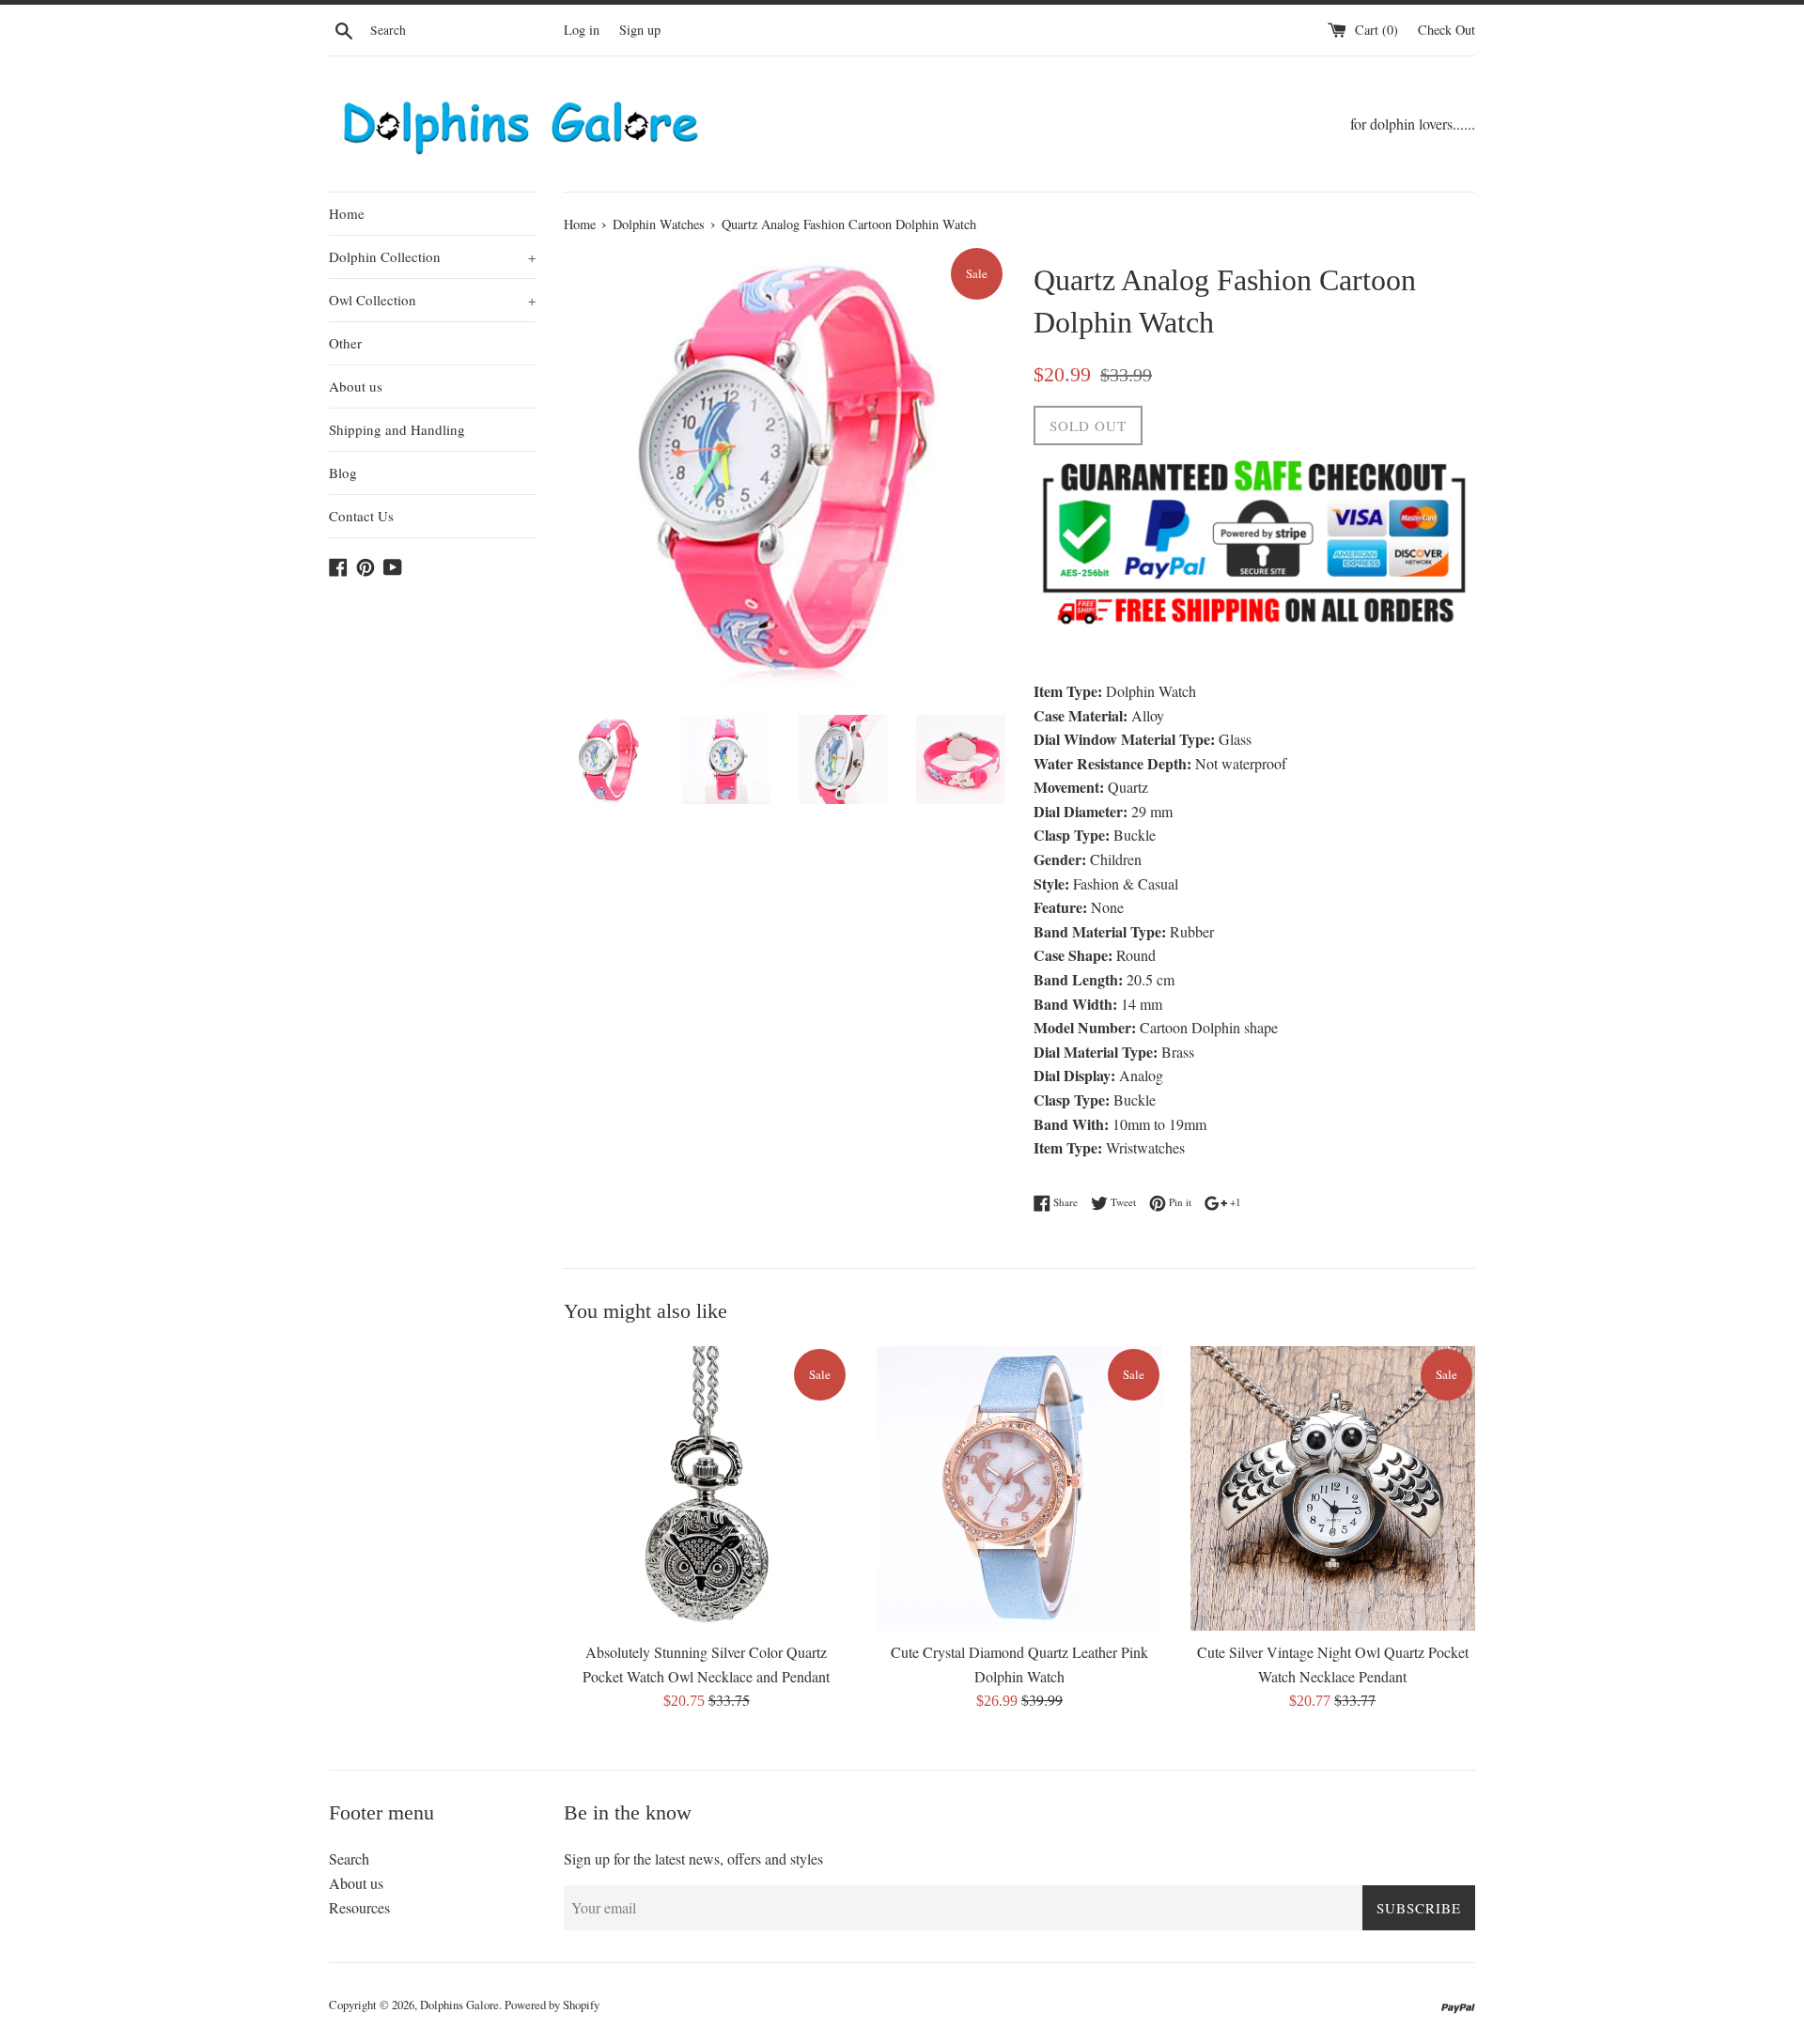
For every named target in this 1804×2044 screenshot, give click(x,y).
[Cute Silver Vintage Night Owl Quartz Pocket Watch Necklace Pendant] (1333, 1488)
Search (349, 1858)
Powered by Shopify (552, 2005)
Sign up (640, 30)
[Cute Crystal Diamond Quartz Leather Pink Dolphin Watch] (1019, 1488)
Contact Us (361, 516)
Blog (343, 472)
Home (347, 213)
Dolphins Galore (459, 2005)
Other (345, 343)
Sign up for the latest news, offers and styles (693, 1858)
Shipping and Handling (397, 429)
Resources (359, 1907)
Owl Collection (432, 300)
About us (356, 386)
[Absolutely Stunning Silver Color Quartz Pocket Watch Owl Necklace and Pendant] (706, 1488)
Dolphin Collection (432, 256)
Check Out (1446, 30)
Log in (582, 30)
